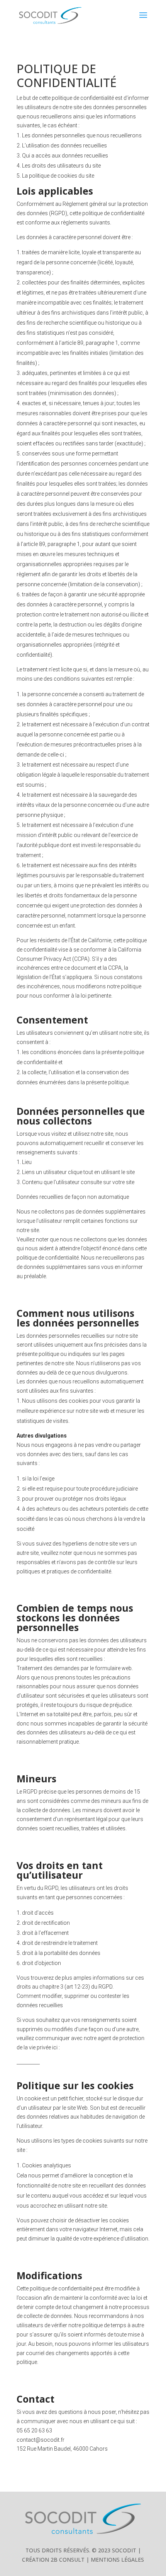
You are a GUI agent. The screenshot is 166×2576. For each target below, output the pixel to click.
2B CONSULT (68, 2560)
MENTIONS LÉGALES (117, 2560)
